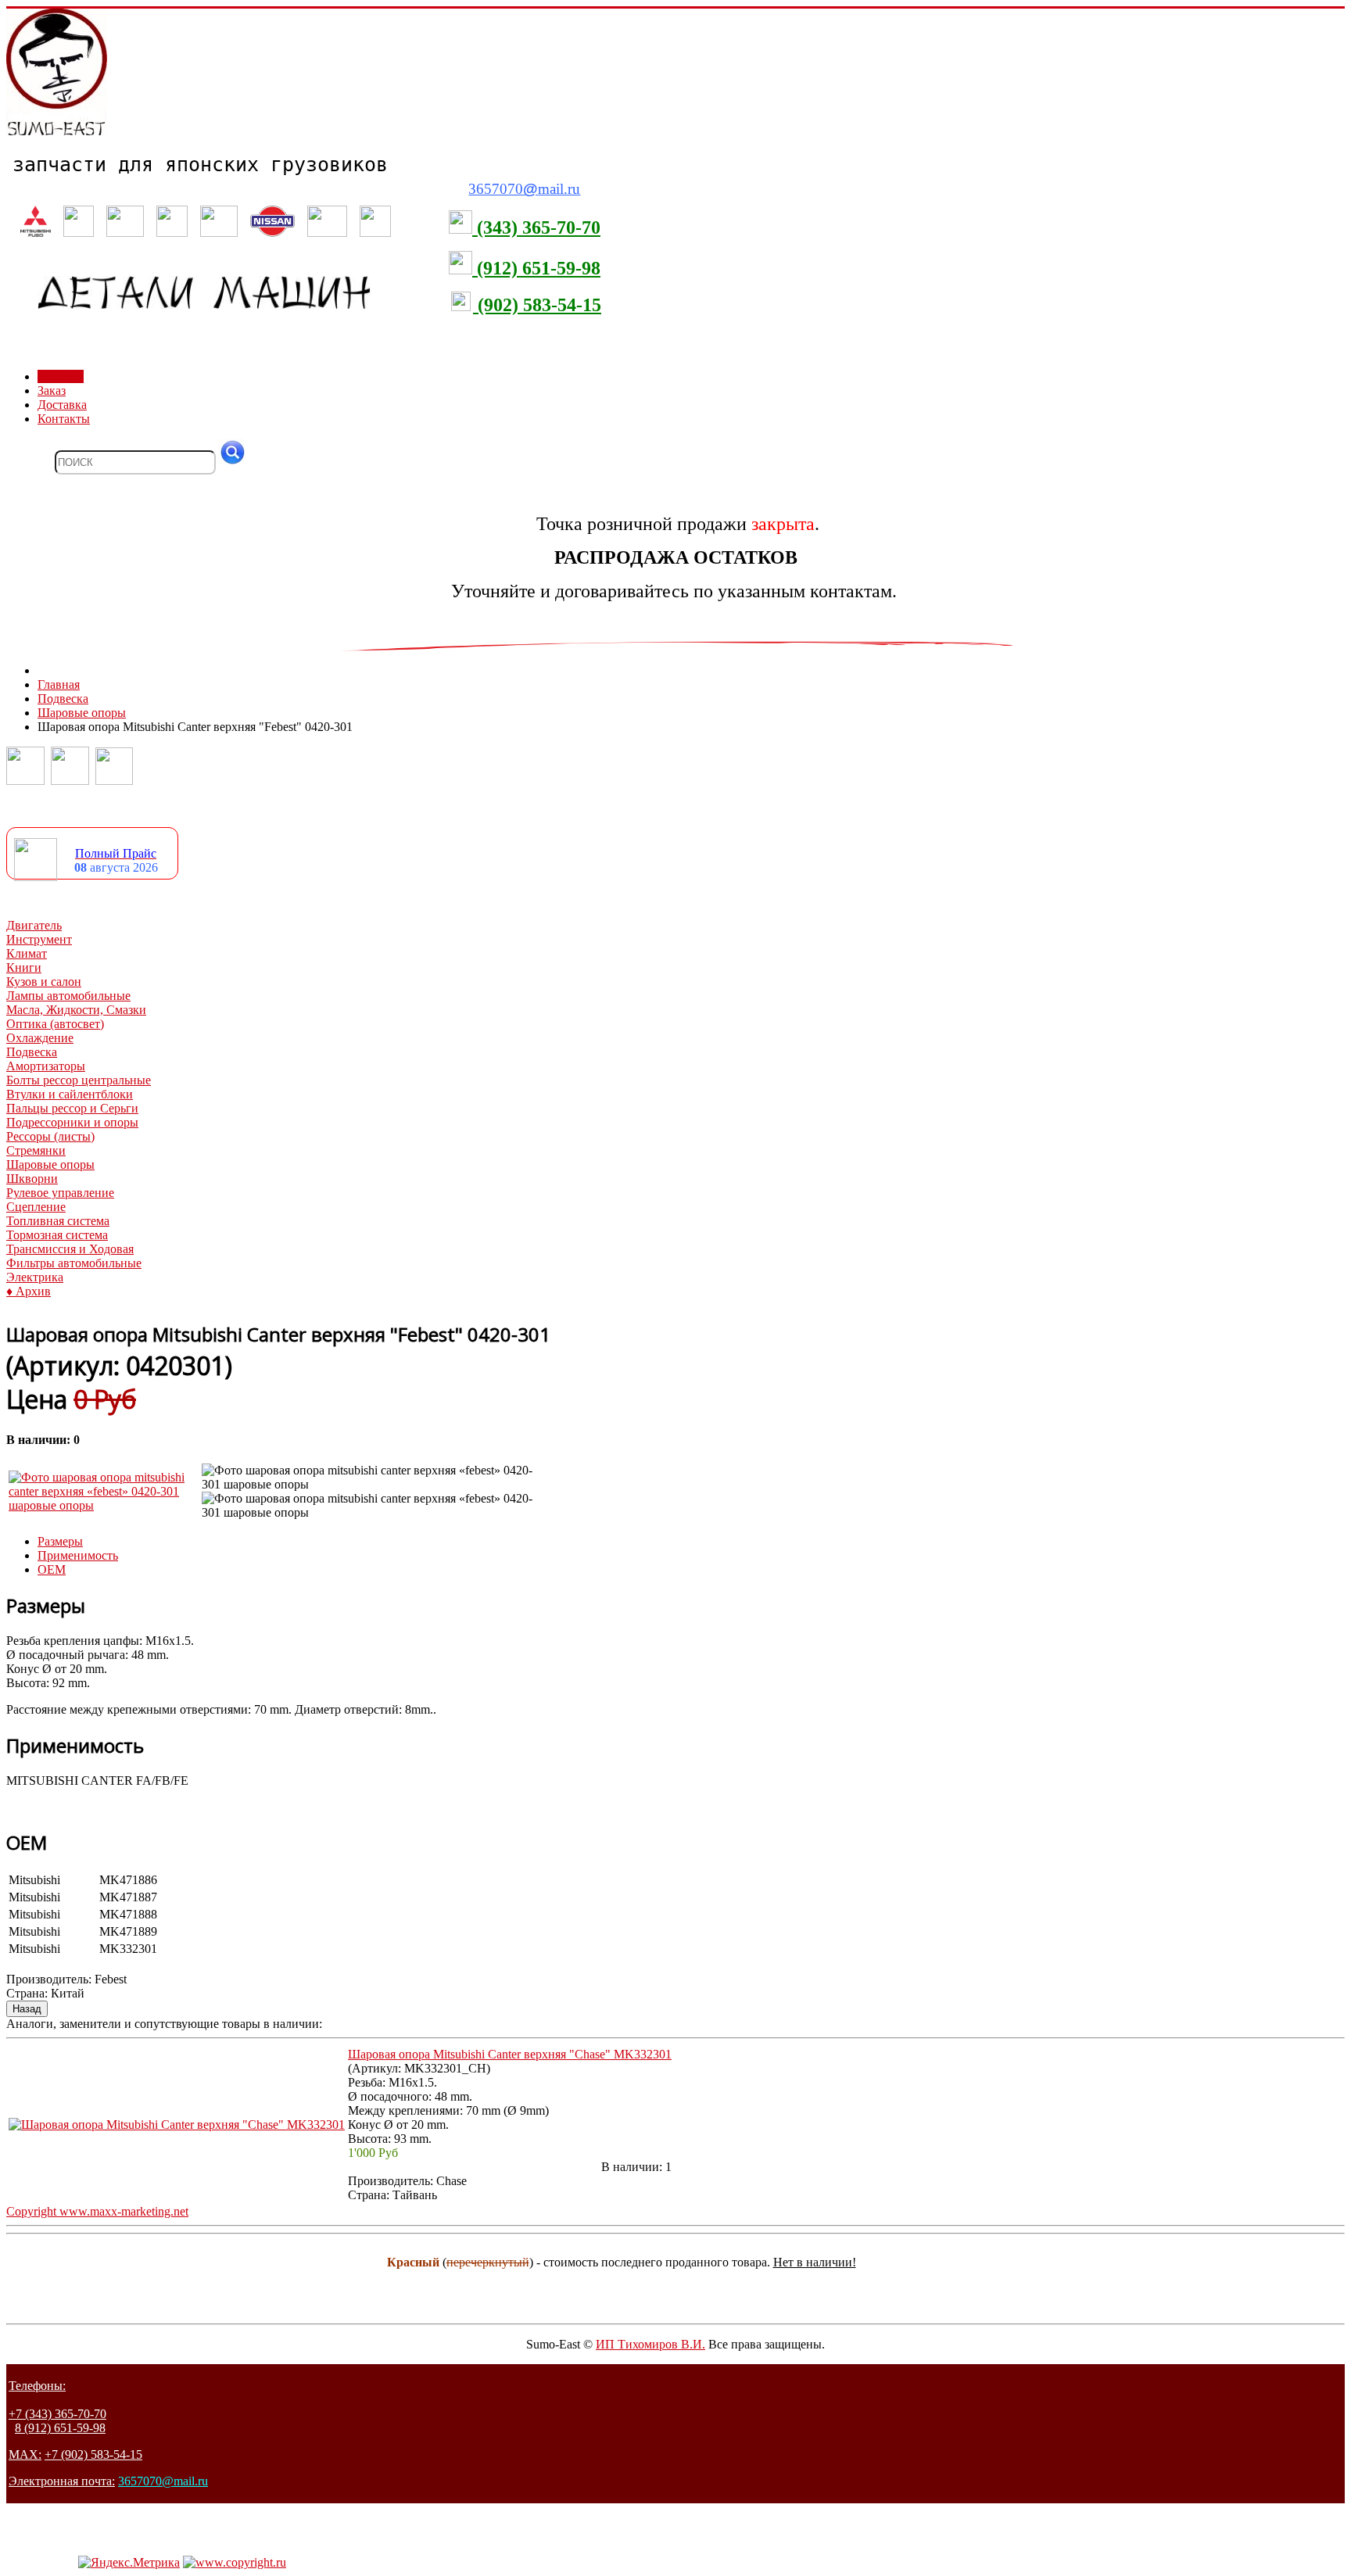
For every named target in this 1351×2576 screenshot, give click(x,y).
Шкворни (32, 1179)
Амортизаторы (46, 1066)
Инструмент (39, 939)
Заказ (52, 391)
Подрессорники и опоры (72, 1122)
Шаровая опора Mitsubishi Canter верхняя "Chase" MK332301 (510, 2054)
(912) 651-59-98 (536, 268)
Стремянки (36, 1150)
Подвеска (32, 1052)
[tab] (60, 1541)
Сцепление (36, 1207)
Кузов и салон (44, 982)
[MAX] (114, 781)
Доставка (62, 405)
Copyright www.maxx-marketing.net (97, 2211)
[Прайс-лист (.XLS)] (36, 877)
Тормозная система (57, 1235)
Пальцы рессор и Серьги (72, 1108)
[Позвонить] (25, 781)
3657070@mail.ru (163, 2481)
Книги (24, 967)
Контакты (64, 419)
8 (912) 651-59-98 (60, 2428)
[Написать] (70, 781)
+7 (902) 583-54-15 (93, 2454)
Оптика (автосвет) (55, 1024)
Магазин (61, 376)
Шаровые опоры (50, 1164)
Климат (27, 953)
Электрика (35, 1277)
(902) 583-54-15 (537, 305)
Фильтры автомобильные (74, 1263)
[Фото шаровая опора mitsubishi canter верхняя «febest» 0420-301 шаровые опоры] (104, 1505)
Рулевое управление (60, 1193)
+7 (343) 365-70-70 (57, 2414)
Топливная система (58, 1221)
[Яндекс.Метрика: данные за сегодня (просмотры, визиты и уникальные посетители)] (129, 2563)
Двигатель (34, 925)
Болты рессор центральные (79, 1080)
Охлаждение (40, 1038)
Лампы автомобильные (68, 996)
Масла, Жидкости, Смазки (76, 1010)
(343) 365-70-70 (536, 228)
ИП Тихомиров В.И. (650, 2344)
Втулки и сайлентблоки (70, 1094)
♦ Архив (29, 1291)
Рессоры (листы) (50, 1136)
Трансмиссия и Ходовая (70, 1249)
